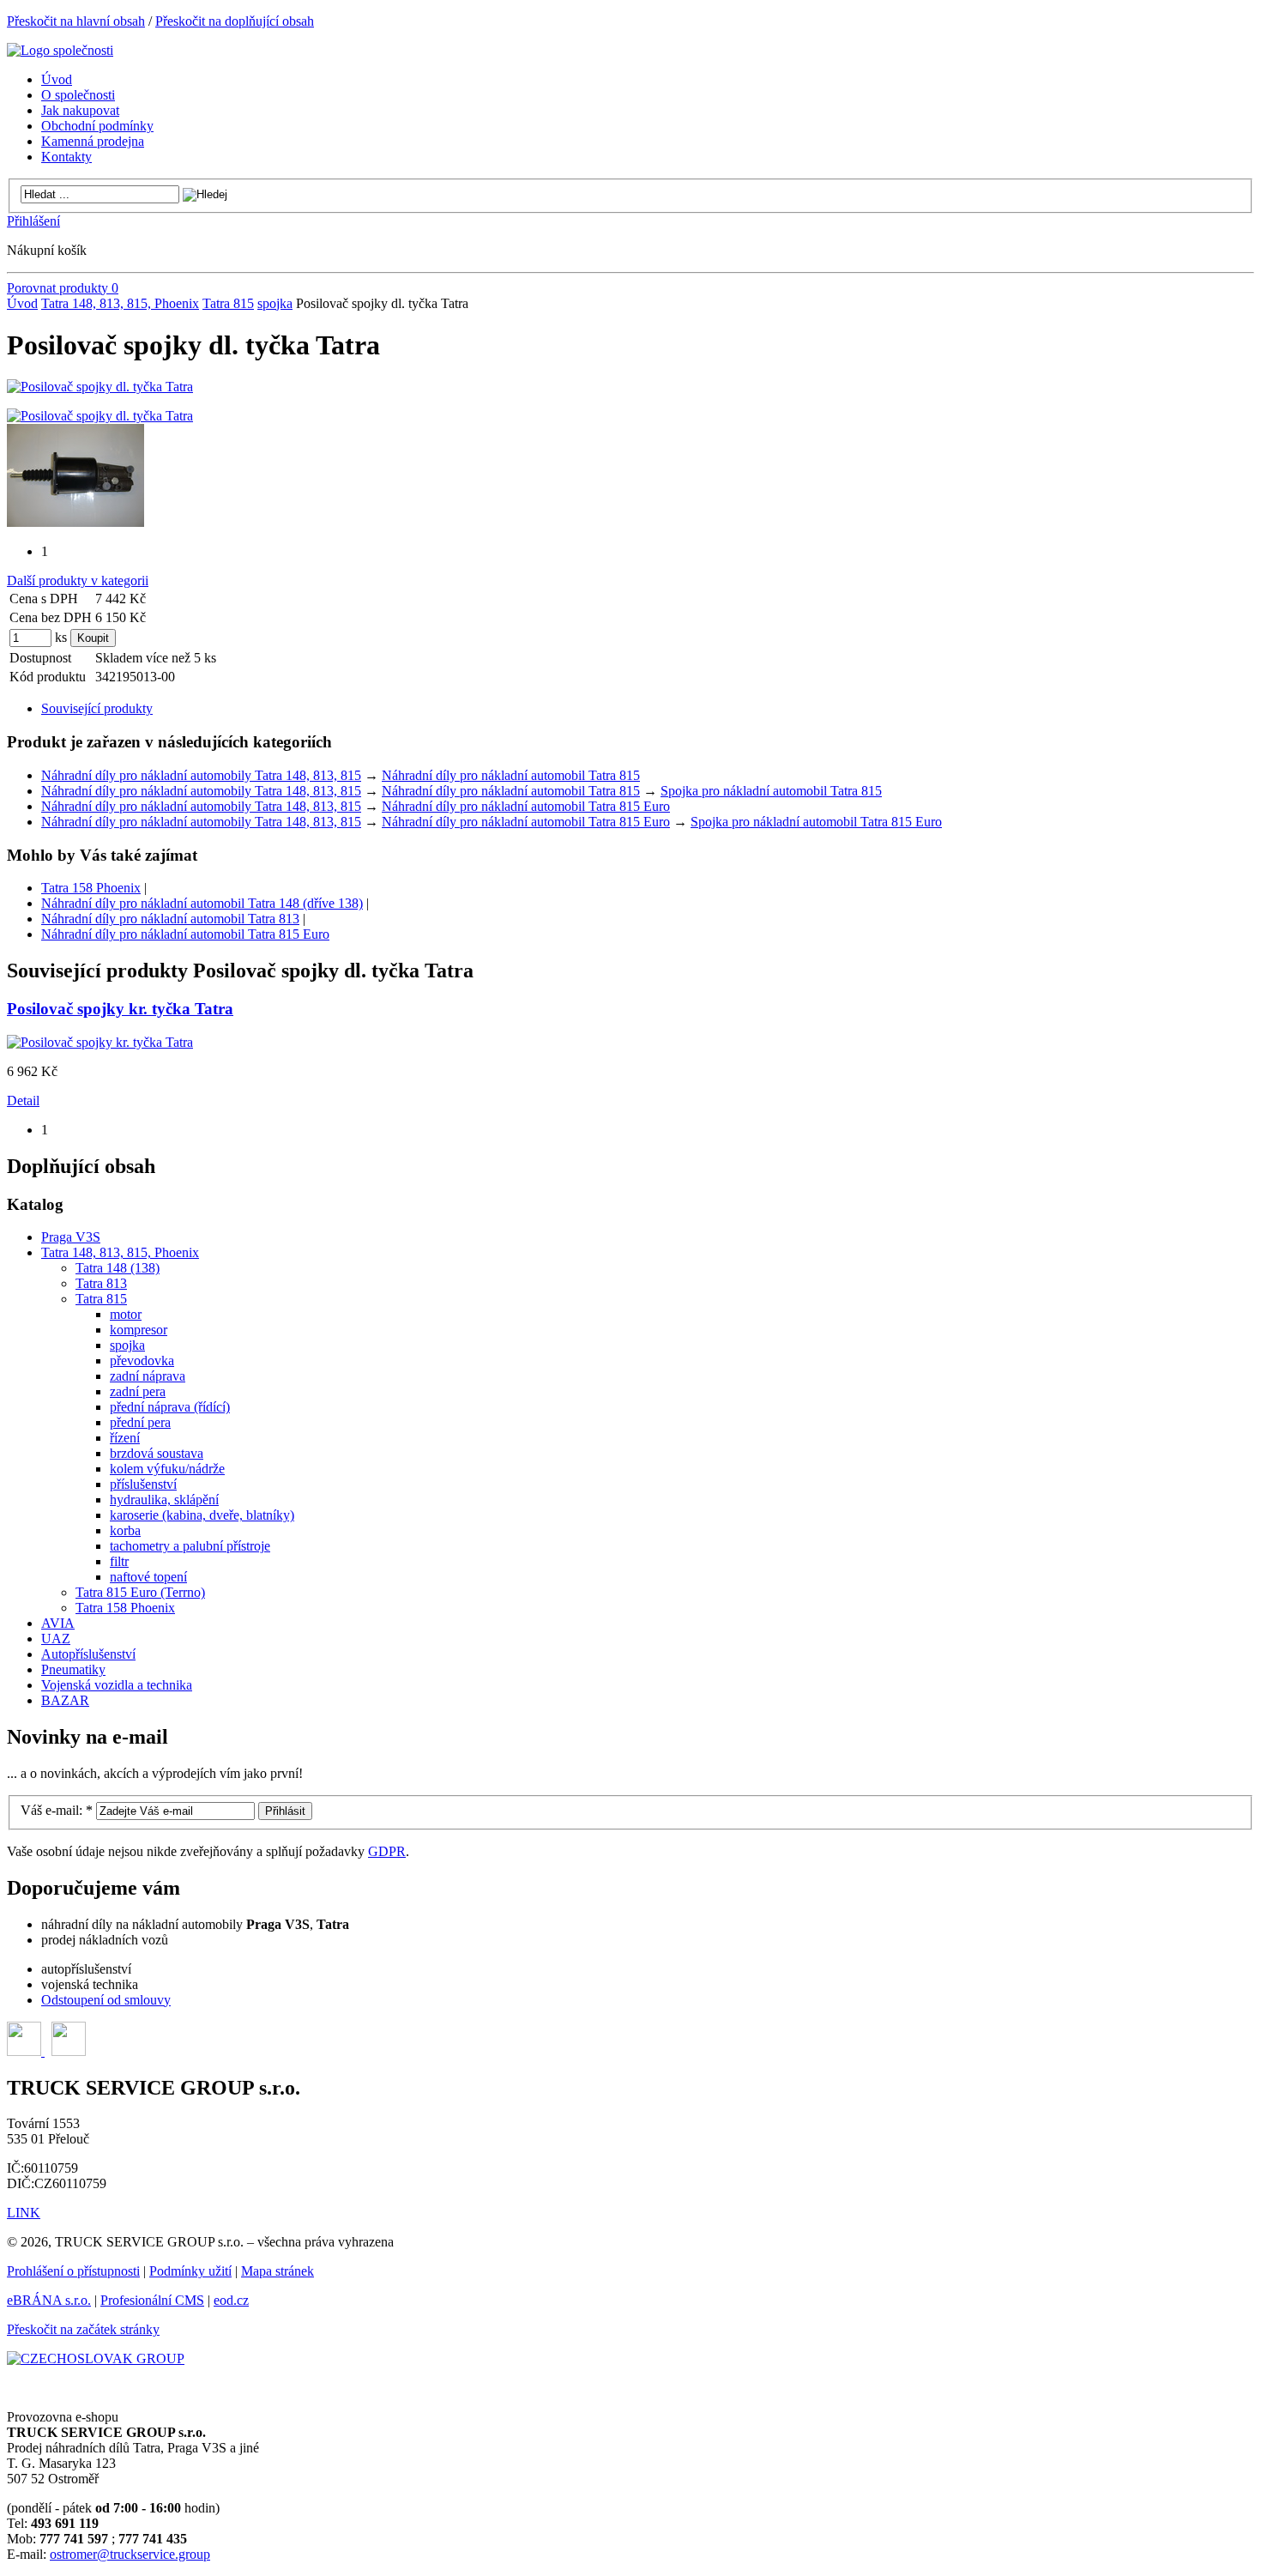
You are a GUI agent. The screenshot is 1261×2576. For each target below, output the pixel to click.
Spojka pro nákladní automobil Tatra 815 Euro (816, 822)
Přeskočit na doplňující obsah (235, 21)
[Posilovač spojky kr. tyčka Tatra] (100, 1042)
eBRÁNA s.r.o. (49, 2300)
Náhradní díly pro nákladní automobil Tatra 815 (511, 775)
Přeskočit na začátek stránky (83, 2329)
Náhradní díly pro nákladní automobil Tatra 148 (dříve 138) (202, 903)
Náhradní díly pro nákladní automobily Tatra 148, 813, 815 (201, 775)
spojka (275, 303)
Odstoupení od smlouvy (106, 2000)
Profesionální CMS (152, 2300)
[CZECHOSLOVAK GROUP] (96, 2358)
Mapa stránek (278, 2271)
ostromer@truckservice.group (130, 2554)
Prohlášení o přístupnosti (73, 2271)
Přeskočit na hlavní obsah (76, 21)
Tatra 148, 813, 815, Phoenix (120, 303)
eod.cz (231, 2300)
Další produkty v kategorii (78, 581)
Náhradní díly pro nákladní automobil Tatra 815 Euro (526, 806)
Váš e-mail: (57, 1810)
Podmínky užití (190, 2271)
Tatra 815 (228, 303)
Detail (23, 1101)
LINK (24, 2213)
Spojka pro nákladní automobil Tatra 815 (771, 791)
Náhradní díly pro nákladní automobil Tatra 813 (170, 919)
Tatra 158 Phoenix (91, 888)
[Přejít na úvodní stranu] (60, 50)
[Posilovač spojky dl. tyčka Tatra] (100, 387)
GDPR (387, 1851)
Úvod (22, 303)
